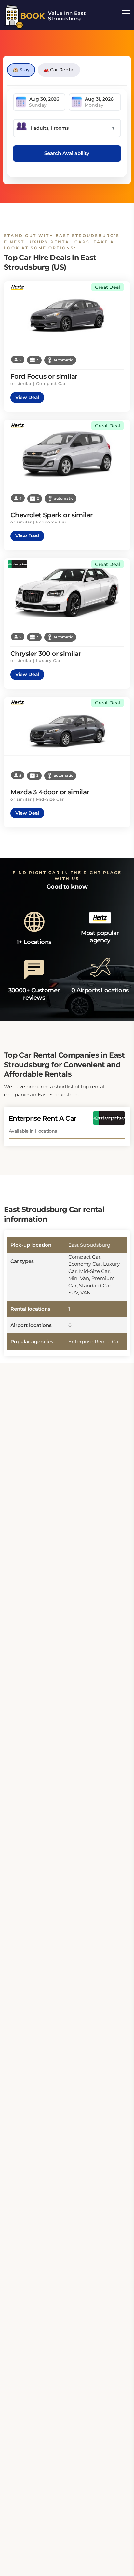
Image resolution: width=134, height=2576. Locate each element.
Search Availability (67, 153)
